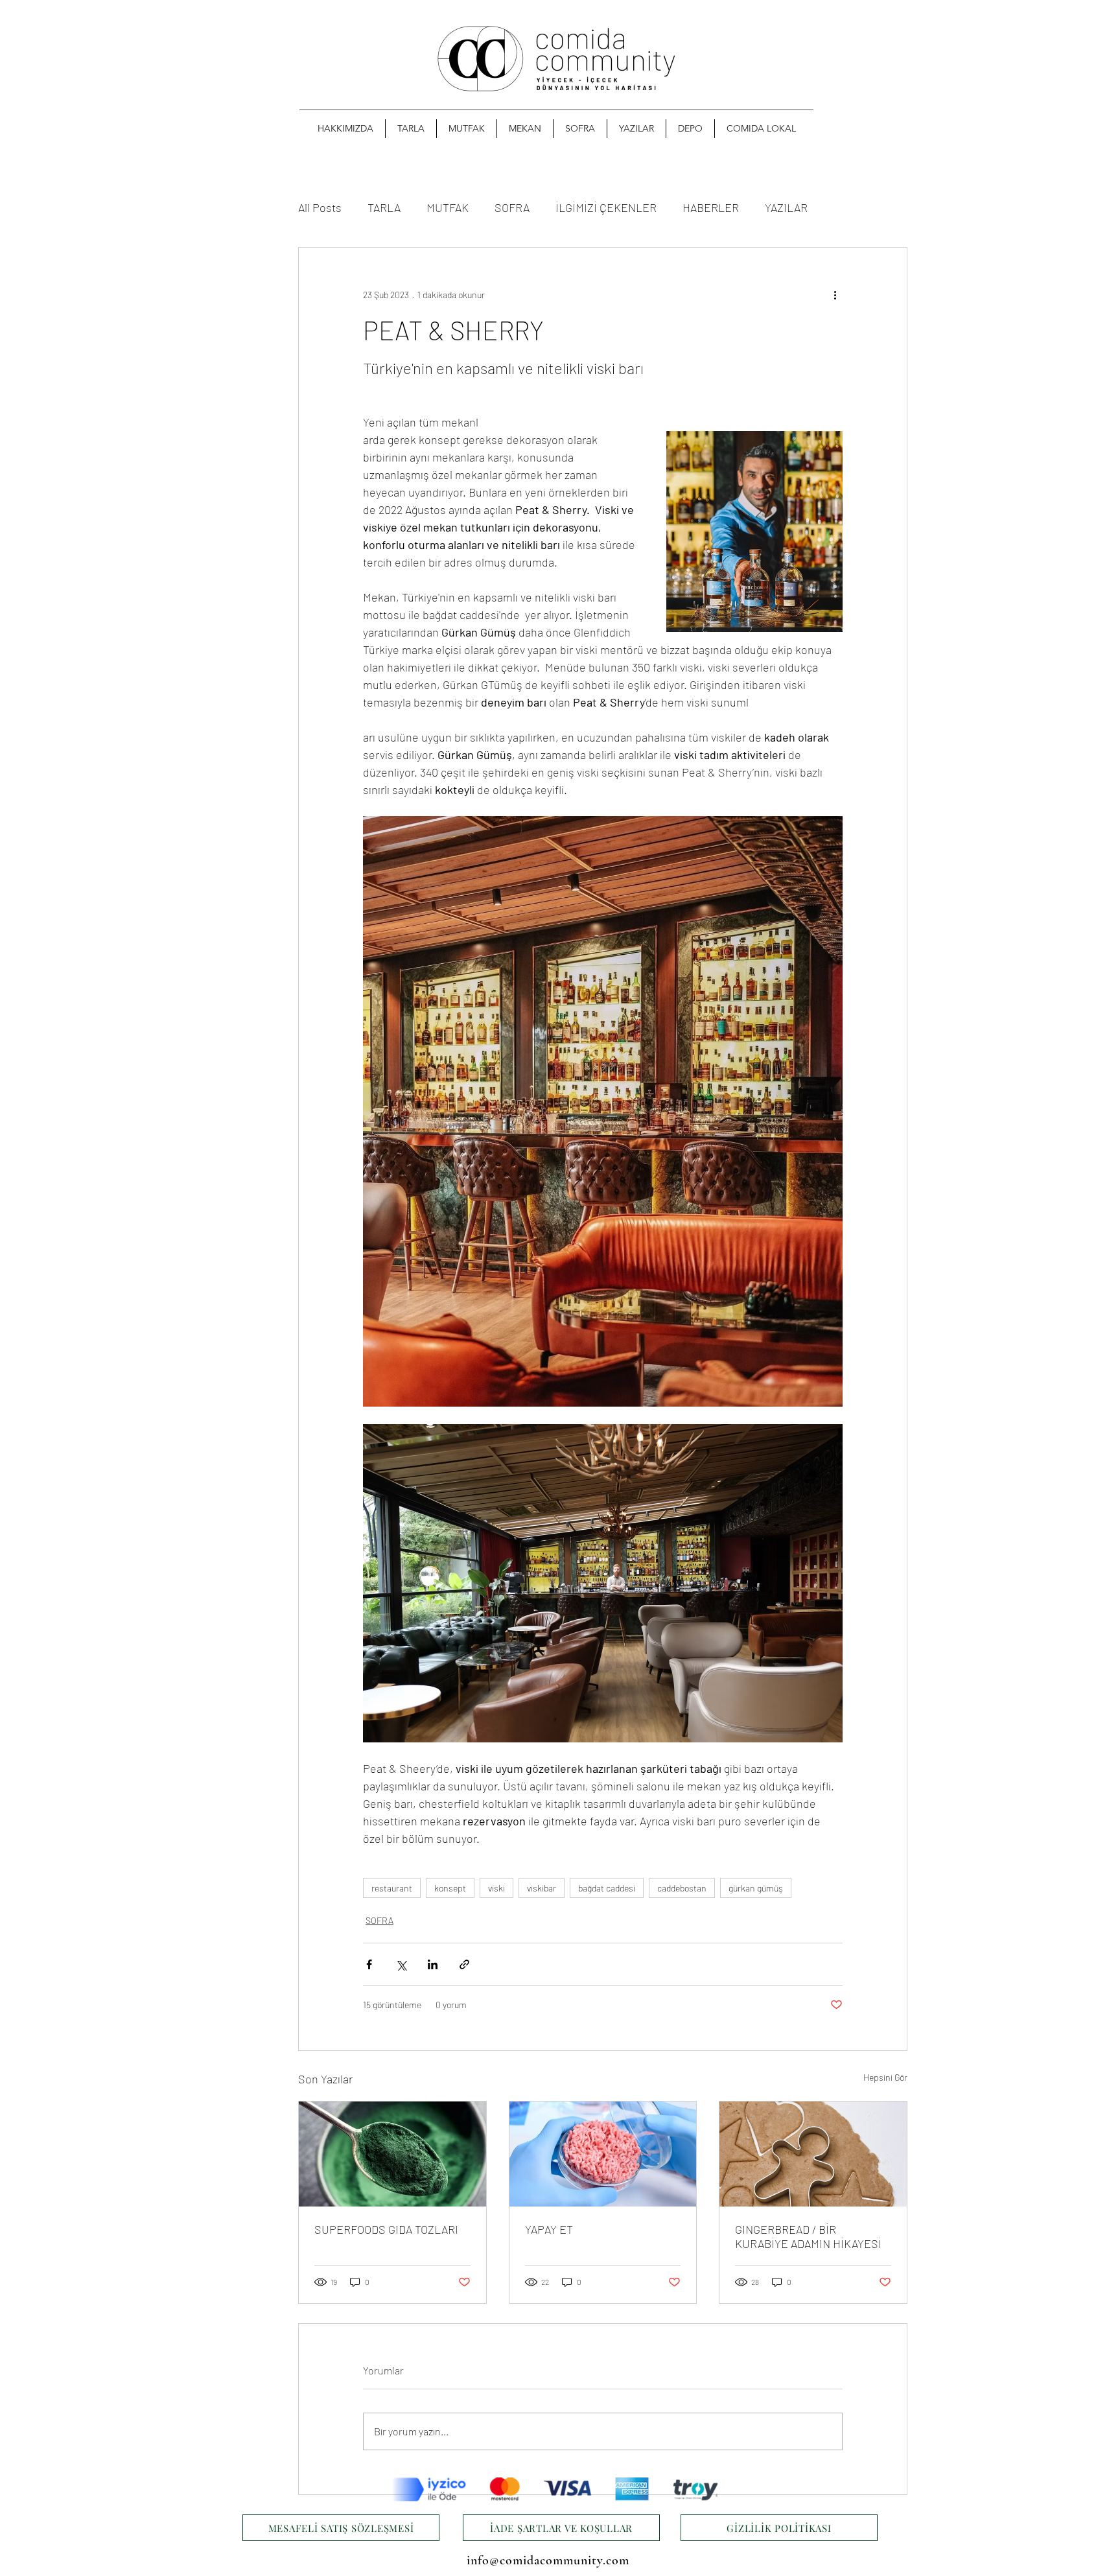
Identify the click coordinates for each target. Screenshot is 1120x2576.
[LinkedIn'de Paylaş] (433, 1964)
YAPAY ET (549, 2229)
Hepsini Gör (885, 2077)
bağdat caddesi (607, 1888)
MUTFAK (448, 207)
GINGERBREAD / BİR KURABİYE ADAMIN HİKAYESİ (808, 2236)
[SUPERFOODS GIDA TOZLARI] (392, 2154)
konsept (450, 1888)
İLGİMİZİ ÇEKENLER (606, 207)
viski (496, 1888)
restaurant (392, 1888)
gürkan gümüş (756, 1888)
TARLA (384, 207)
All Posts (320, 207)
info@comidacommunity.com (548, 2560)
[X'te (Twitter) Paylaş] (401, 1964)
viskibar (542, 1888)
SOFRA (512, 207)
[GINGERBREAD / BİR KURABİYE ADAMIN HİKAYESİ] (813, 2154)
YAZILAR (786, 207)
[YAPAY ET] (603, 2154)
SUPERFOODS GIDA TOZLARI (386, 2229)
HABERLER (711, 207)
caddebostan (682, 1888)
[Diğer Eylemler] (835, 294)
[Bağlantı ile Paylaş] (464, 1964)
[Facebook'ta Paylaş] (369, 1964)
